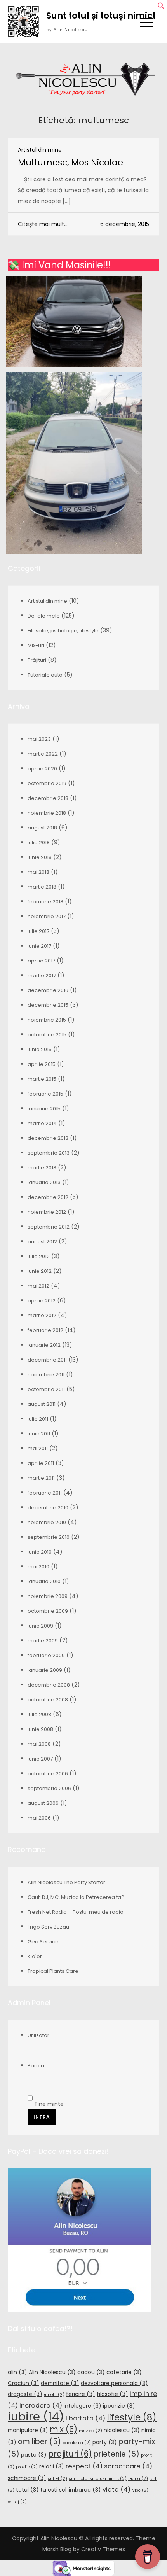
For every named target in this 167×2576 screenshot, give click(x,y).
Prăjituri (37, 660)
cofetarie (124, 2372)
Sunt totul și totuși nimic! (101, 16)
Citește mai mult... (43, 224)
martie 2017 (42, 976)
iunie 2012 (40, 1271)
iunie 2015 (40, 1049)
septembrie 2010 (49, 1537)
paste (34, 2455)
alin (17, 2372)
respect (84, 2466)
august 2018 (42, 828)
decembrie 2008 (49, 1685)
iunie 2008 (40, 1729)
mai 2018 (38, 872)
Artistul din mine (40, 150)
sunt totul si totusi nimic (98, 2479)
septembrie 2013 (49, 1153)
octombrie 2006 (48, 1774)
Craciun (23, 2383)
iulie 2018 (39, 843)
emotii (54, 2395)
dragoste (25, 2394)
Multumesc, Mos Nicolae (70, 162)
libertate (85, 2418)
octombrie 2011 (46, 1389)
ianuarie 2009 (45, 1670)
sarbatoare (128, 2466)
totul (27, 2490)
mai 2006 (39, 1818)
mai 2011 (38, 1448)
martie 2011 (41, 1478)
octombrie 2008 (48, 1700)
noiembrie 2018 (47, 813)
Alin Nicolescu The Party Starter (66, 1882)
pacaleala (77, 2443)
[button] (161, 8)
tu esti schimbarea (71, 2490)
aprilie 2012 (42, 1301)
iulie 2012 (39, 1256)
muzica (90, 2431)
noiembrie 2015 (47, 1020)
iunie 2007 (40, 1759)
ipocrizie (119, 2406)
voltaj (17, 2502)
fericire (81, 2394)
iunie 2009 (40, 1626)
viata (117, 2489)
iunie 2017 (39, 946)
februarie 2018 (45, 902)
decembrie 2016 (48, 990)
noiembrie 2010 (47, 1522)
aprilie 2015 (42, 1064)
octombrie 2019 (47, 783)
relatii (52, 2466)
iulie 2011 (38, 1419)
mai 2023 (39, 739)
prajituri (70, 2454)
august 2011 (42, 1404)
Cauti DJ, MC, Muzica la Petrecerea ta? (76, 1897)
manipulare (28, 2430)
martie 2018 (42, 887)
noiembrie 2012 (47, 1212)
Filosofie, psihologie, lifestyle (63, 631)
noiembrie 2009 (48, 1596)
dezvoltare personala (114, 2383)
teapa (138, 2479)
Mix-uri (36, 645)
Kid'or (35, 1956)
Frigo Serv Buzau (48, 1927)
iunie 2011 (39, 1434)
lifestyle (132, 2417)
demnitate (60, 2383)
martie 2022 (43, 754)
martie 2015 (42, 1079)
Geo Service (43, 1942)
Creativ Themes (103, 2549)
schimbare (27, 2478)
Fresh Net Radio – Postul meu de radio (76, 1912)
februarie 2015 (45, 1094)
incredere (41, 2405)
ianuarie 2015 (44, 1109)
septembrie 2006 (49, 1788)
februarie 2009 (46, 1655)
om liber (39, 2442)
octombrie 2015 (47, 1035)
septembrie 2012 (49, 1227)
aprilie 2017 (41, 961)
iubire (36, 2416)
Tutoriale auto (45, 675)
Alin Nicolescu (52, 2372)
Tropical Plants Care (53, 1971)
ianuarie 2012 (44, 1345)
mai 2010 (38, 1567)
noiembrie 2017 (47, 916)
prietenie (117, 2454)
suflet (57, 2479)
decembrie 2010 (48, 1508)
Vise (140, 2490)
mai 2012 (38, 1286)
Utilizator (38, 2035)
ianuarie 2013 (44, 1182)
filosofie (112, 2394)
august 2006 (43, 1803)
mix (63, 2429)
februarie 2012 (45, 1330)
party (105, 2442)
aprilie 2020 (42, 769)
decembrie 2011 (47, 1360)
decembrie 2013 (48, 1138)
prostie (27, 2467)
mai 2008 (39, 1744)
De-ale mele (44, 616)
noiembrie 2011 (46, 1375)
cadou (91, 2372)
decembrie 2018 (48, 798)
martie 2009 (43, 1641)
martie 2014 (42, 1123)
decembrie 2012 (48, 1197)
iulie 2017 (38, 931)
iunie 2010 (40, 1552)
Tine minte (48, 2104)
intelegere (83, 2406)
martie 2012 (42, 1315)
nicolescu (122, 2430)
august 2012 (42, 1242)
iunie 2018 (40, 857)
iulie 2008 (39, 1714)
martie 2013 (42, 1168)
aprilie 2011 (41, 1463)
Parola (36, 2066)
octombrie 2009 (48, 1611)
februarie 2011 (45, 1493)
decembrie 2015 (48, 1005)
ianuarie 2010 (44, 1581)
